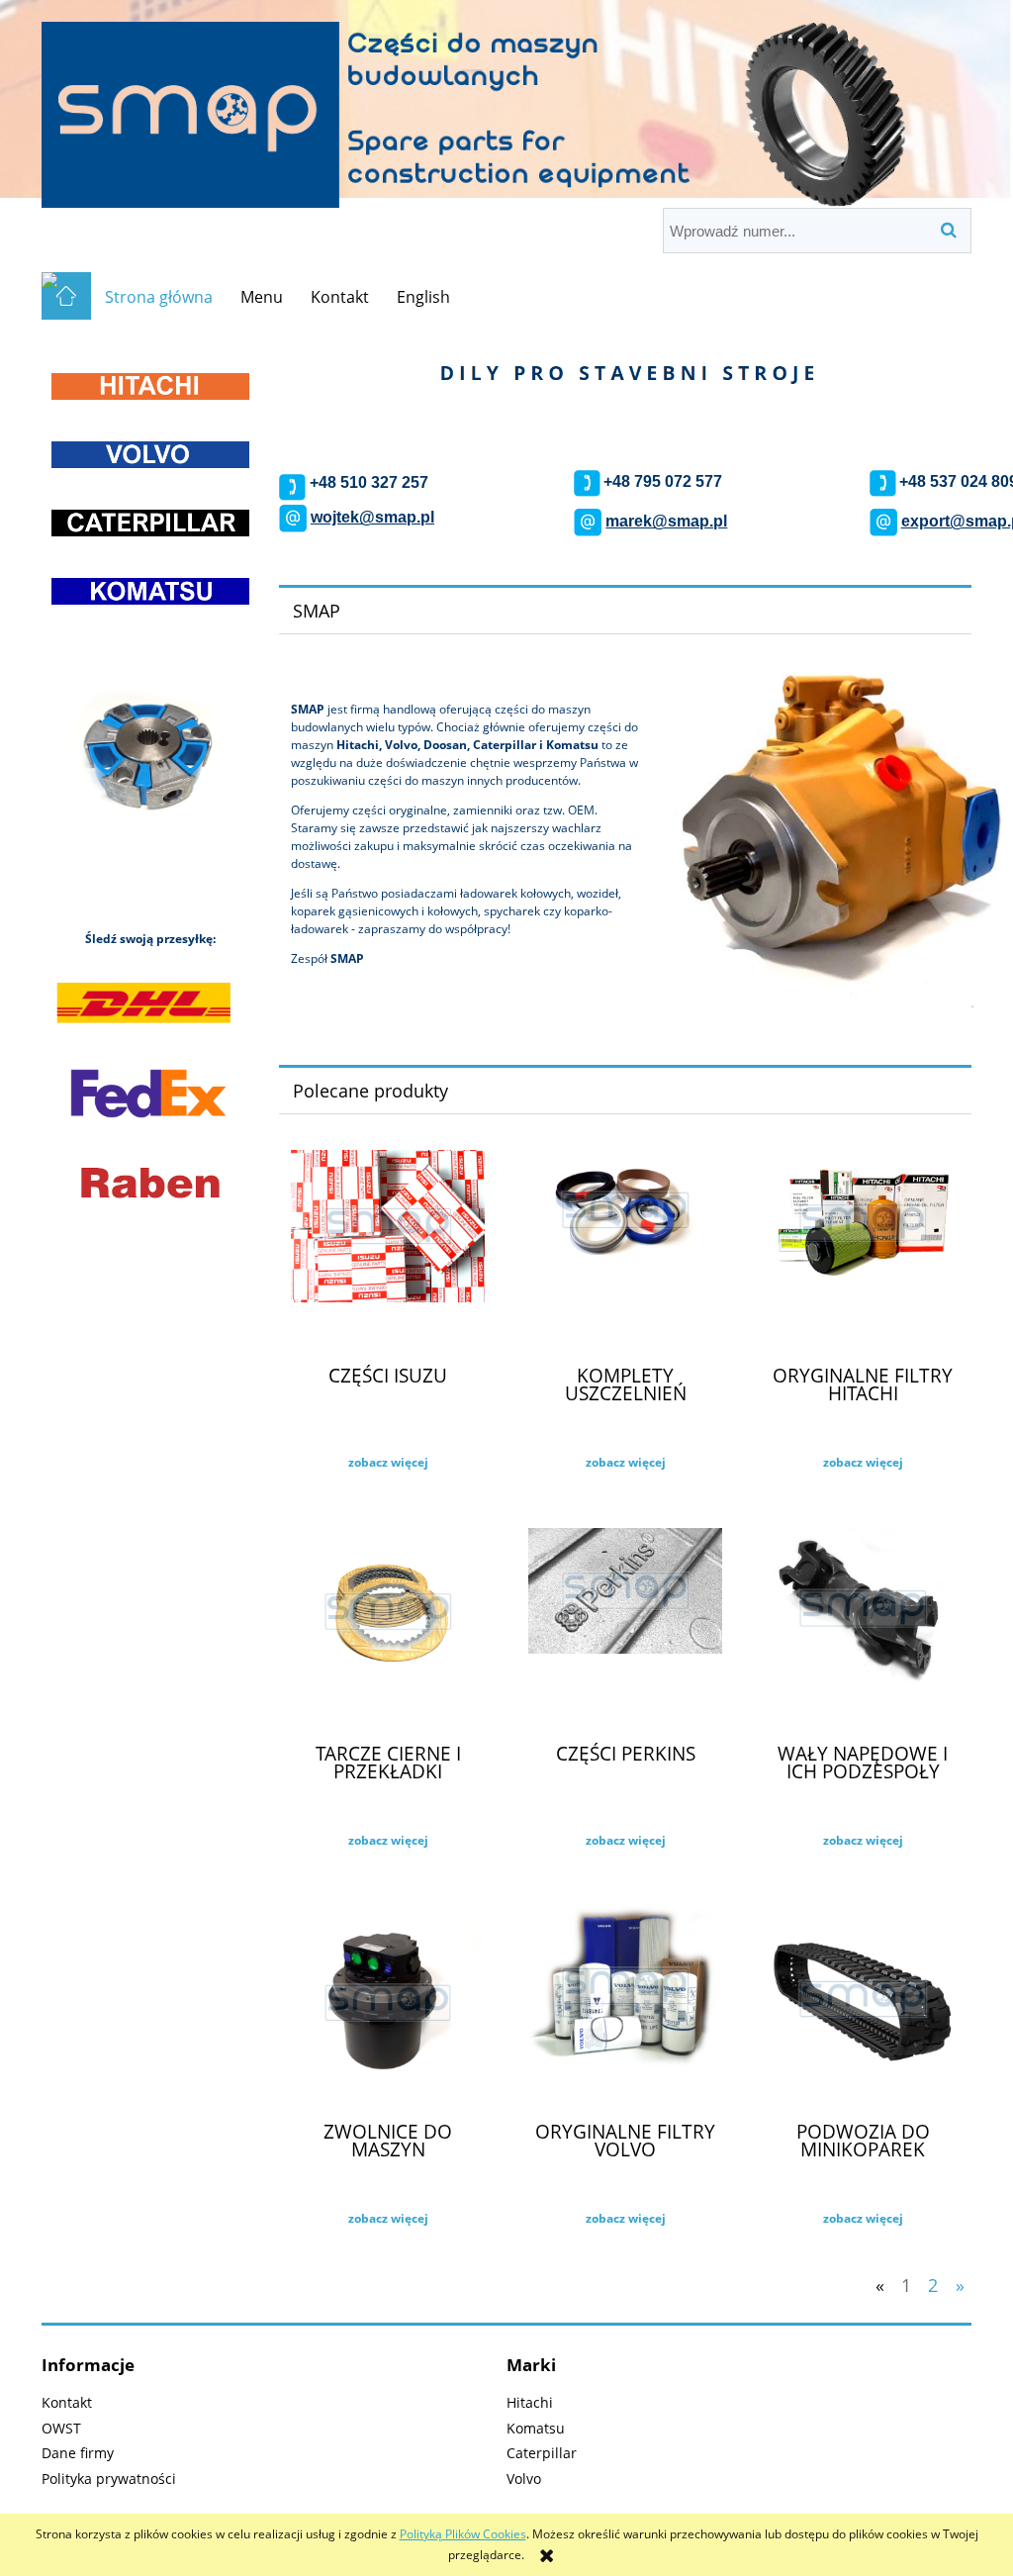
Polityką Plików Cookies (463, 2534)
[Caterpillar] (150, 522)
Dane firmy (78, 2453)
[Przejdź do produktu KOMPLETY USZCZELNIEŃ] (625, 1249)
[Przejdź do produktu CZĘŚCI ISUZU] (388, 1249)
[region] (150, 767)
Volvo (524, 2479)
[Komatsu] (150, 591)
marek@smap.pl (666, 521)
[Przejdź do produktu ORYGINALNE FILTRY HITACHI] (863, 1249)
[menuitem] (159, 297)
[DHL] (143, 1003)
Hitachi (530, 2402)
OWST (61, 2428)
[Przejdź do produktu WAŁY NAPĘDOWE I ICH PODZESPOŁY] (863, 1627)
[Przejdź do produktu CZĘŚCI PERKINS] (625, 1627)
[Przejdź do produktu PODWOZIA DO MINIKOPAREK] (863, 2005)
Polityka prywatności (109, 2479)
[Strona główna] (506, 105)
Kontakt (67, 2402)
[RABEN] (150, 1181)
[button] (388, 1463)
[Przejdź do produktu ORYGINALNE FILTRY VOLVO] (625, 2005)
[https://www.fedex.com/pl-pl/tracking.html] (149, 1092)
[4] (150, 767)
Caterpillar (542, 2453)
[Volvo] (150, 454)
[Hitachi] (150, 385)
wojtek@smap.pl (372, 517)
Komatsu (536, 2428)
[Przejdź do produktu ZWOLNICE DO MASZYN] (388, 2005)
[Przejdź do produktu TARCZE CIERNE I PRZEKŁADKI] (388, 1627)
